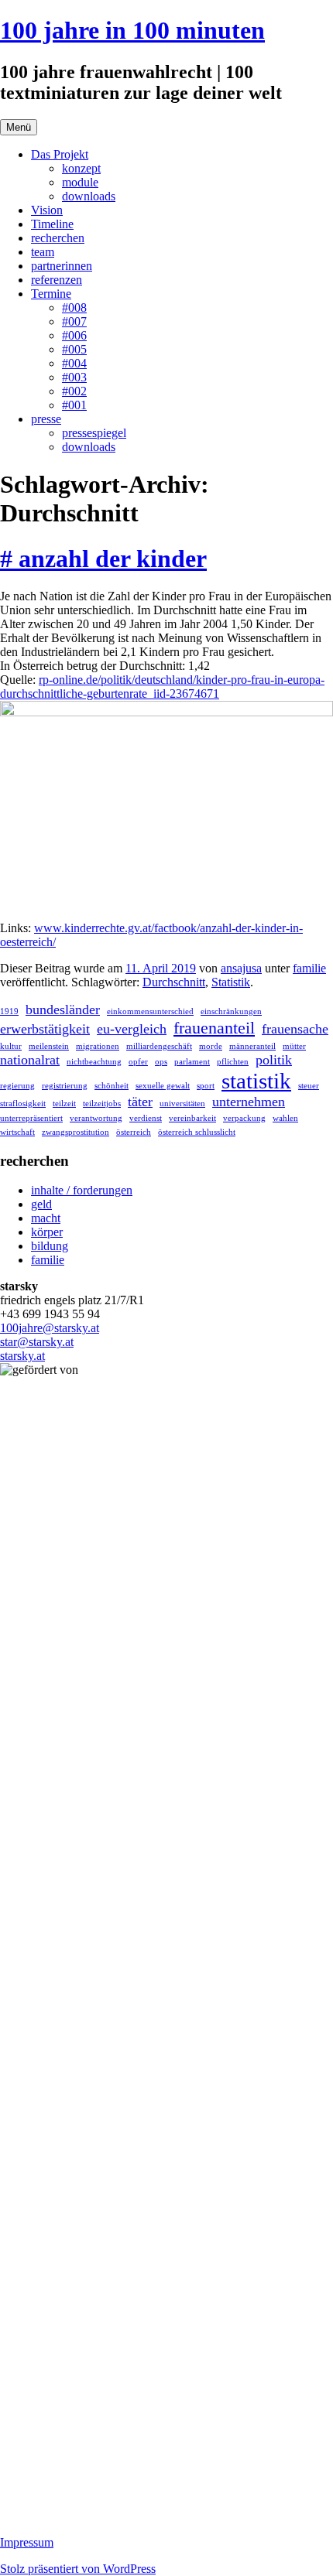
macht (46, 1218)
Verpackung (244, 1118)
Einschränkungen (231, 1011)
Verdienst (146, 1118)
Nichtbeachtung (94, 1062)
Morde (211, 1046)
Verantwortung (96, 1118)
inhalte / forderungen (82, 1190)
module (80, 182)
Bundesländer (63, 1010)
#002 (74, 391)
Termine (51, 294)
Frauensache (295, 1029)
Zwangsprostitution (76, 1132)
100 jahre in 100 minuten (132, 30)
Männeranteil (252, 1046)
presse (46, 419)
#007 (74, 321)
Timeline (52, 224)
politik (274, 1060)
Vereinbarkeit (192, 1118)
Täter (140, 1102)
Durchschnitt (174, 982)
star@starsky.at (37, 1342)
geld (41, 1204)
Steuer (309, 1086)
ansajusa (241, 968)
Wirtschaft (17, 1132)
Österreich (134, 1132)
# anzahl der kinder (103, 559)
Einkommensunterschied (150, 1011)
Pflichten (233, 1062)
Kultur (11, 1046)
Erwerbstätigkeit (45, 1029)
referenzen (57, 280)
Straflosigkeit (23, 1104)
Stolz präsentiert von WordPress (78, 2569)
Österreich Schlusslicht (197, 1132)
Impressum (27, 2542)
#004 (74, 363)
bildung (50, 1246)
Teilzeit (64, 1104)
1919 (9, 1011)
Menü (19, 127)
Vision (47, 210)
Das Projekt (60, 154)
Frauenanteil (214, 1028)
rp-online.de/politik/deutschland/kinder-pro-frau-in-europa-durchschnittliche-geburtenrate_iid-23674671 (162, 687)
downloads (89, 196)
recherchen (58, 238)
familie (309, 968)
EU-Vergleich (132, 1029)
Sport (206, 1086)
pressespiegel (94, 433)
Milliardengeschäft (159, 1046)
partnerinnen (62, 266)
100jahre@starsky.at (50, 1328)
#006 (74, 335)
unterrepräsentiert (31, 1118)
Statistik (231, 982)
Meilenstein (49, 1046)
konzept (81, 168)
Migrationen (98, 1046)
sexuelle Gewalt (163, 1086)
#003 (74, 377)
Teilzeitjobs (102, 1104)
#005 (74, 349)
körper (47, 1232)
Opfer (138, 1062)
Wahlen (285, 1118)
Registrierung (65, 1086)
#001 (74, 405)
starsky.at (22, 1356)
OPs (161, 1062)
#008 (74, 307)
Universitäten (182, 1104)
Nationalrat (30, 1060)
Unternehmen (249, 1102)
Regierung (17, 1086)
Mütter (294, 1046)
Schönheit (112, 1086)
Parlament (192, 1062)
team (43, 252)
